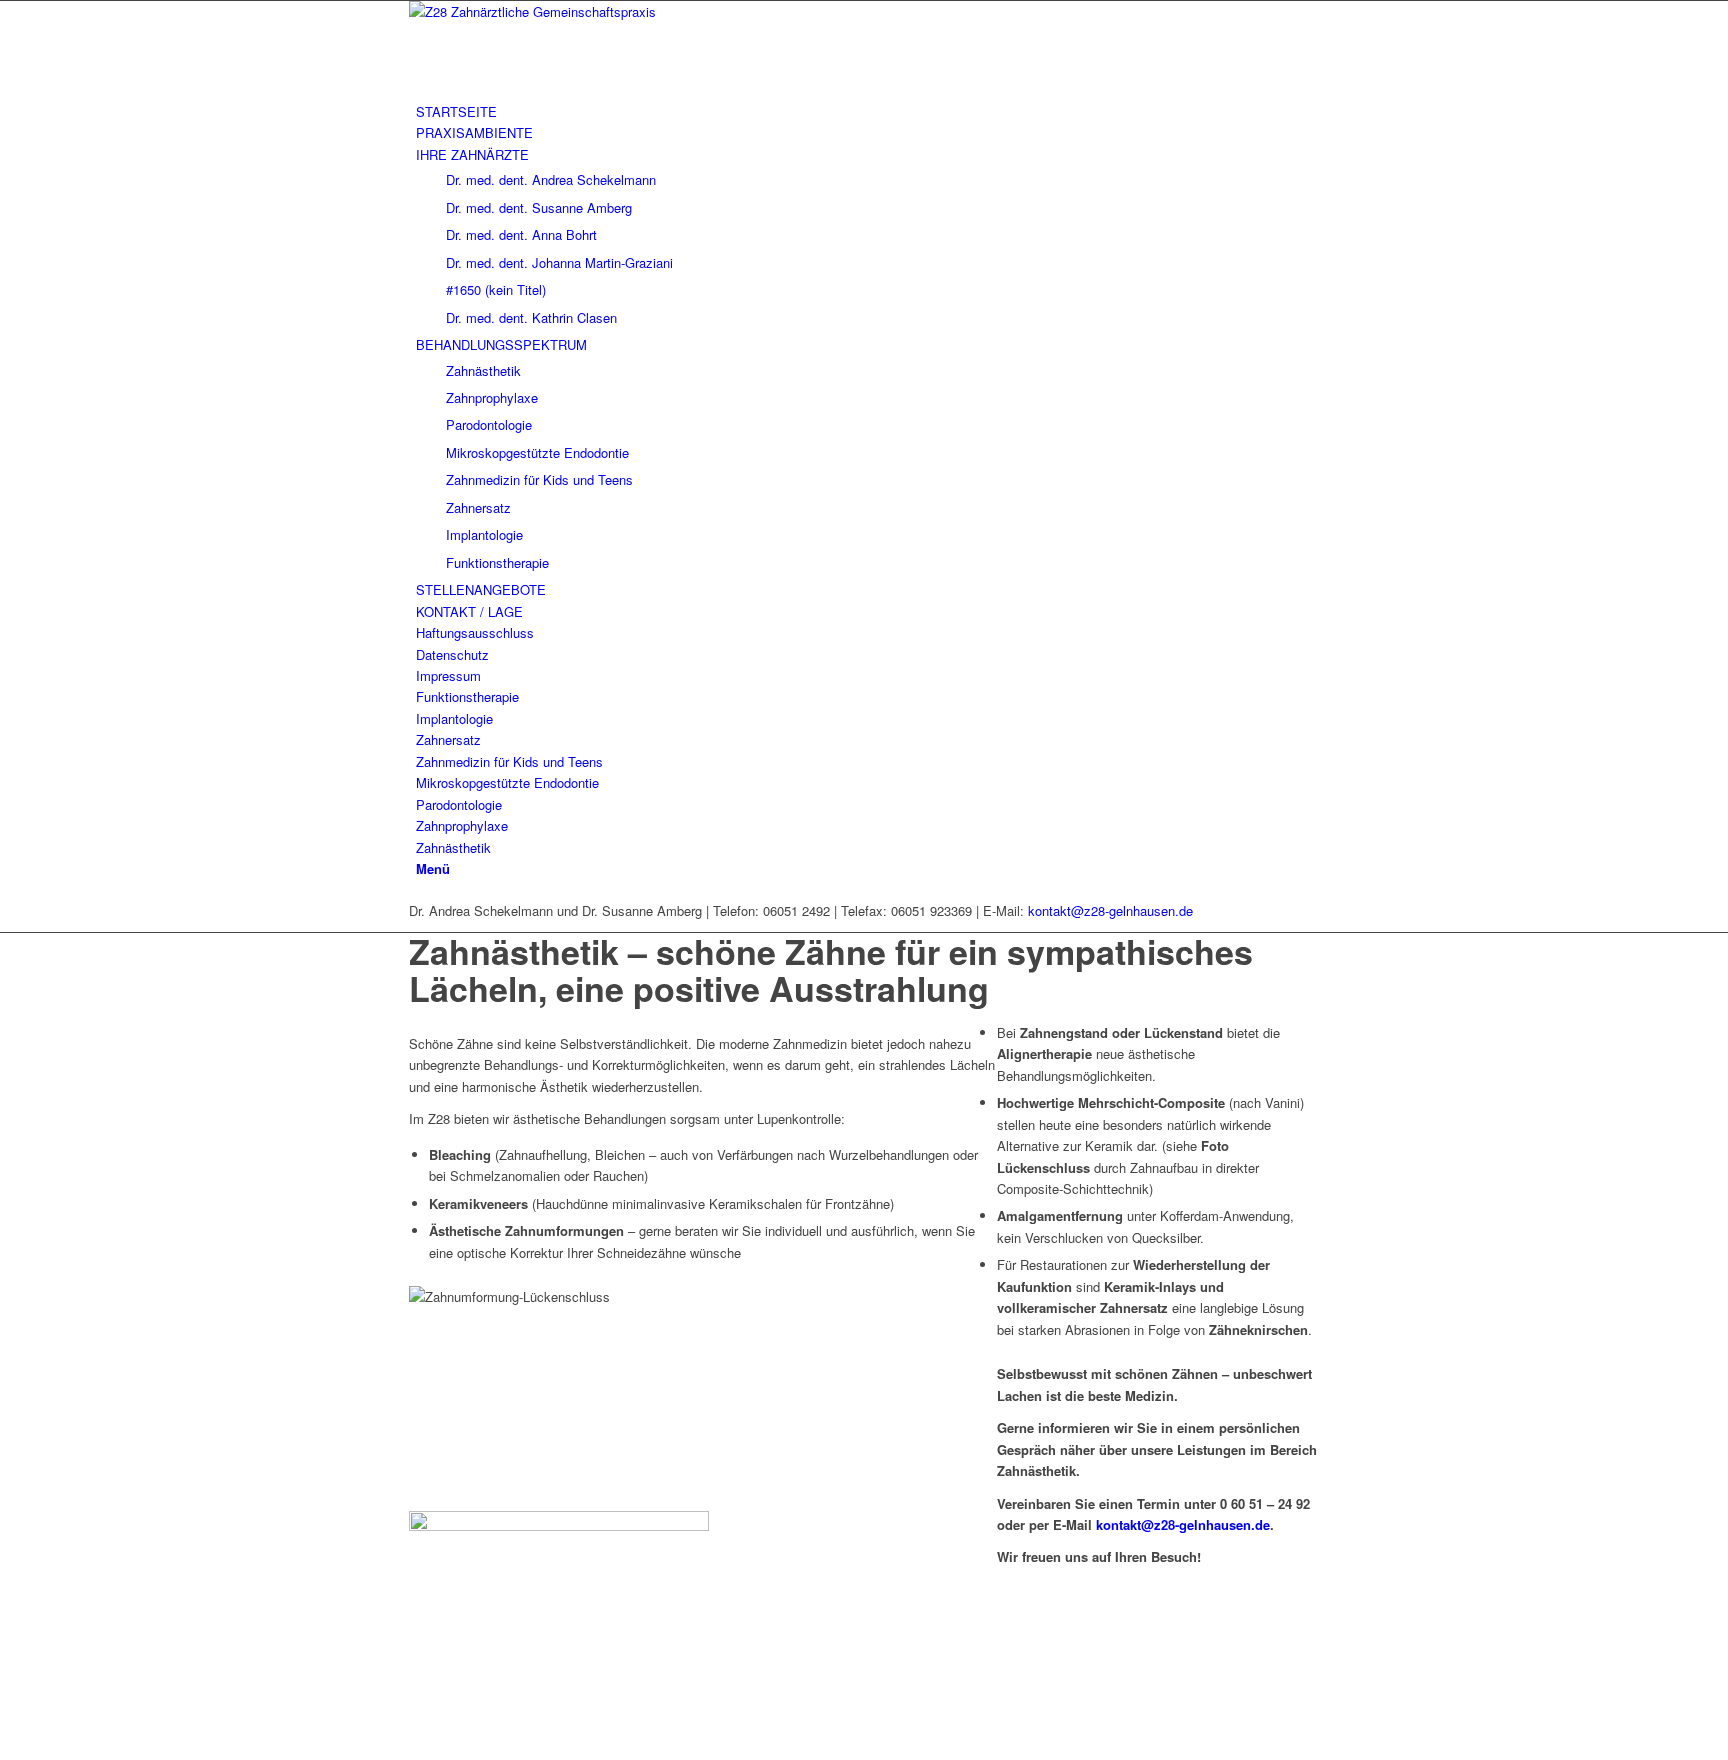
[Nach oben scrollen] (5, 1748)
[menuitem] (867, 111)
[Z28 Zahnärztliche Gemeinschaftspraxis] (559, 11)
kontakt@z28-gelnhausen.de (1110, 910)
